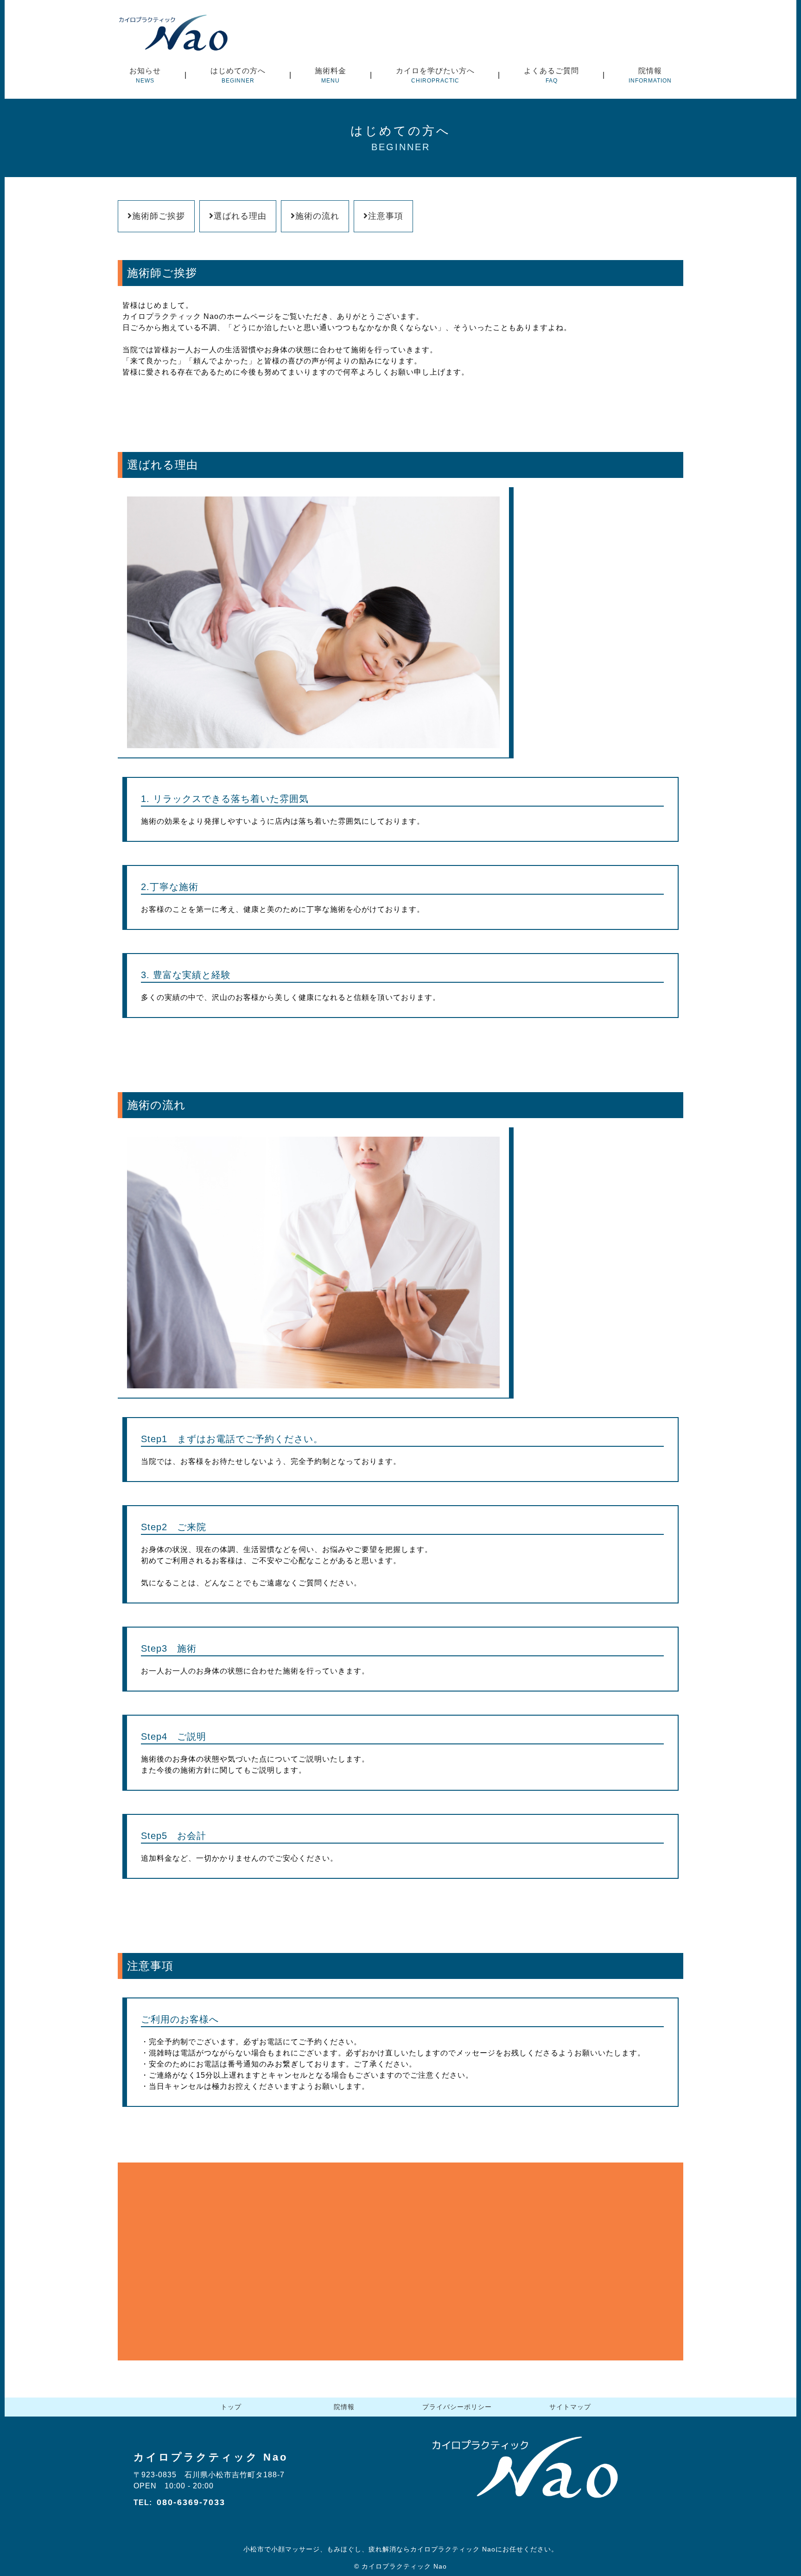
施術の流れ (317, 216)
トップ (231, 2407)
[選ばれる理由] (316, 753)
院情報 (344, 2407)
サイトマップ (570, 2407)
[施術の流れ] (316, 1393)
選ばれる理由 (240, 216)
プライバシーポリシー (457, 2407)
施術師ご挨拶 (159, 216)
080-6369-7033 (191, 2502)
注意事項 (386, 216)
